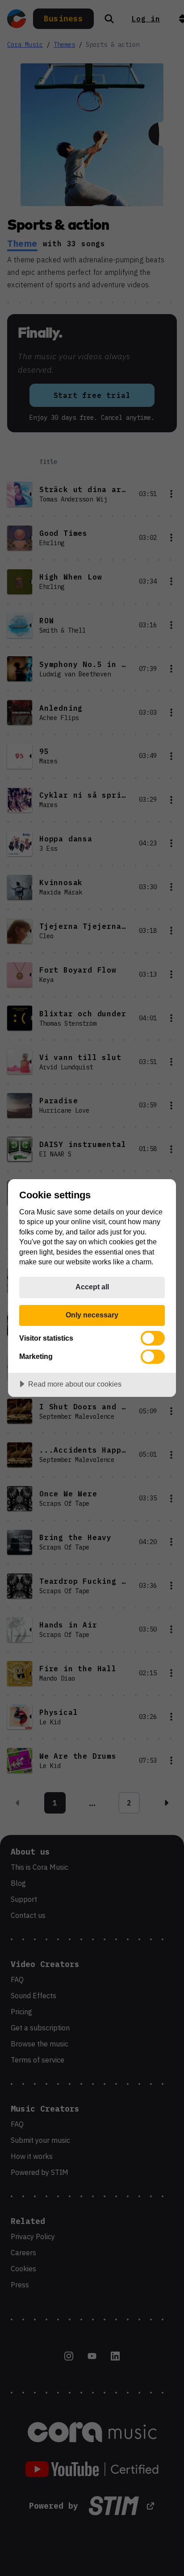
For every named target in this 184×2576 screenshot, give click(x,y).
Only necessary (92, 1315)
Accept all (92, 1287)
